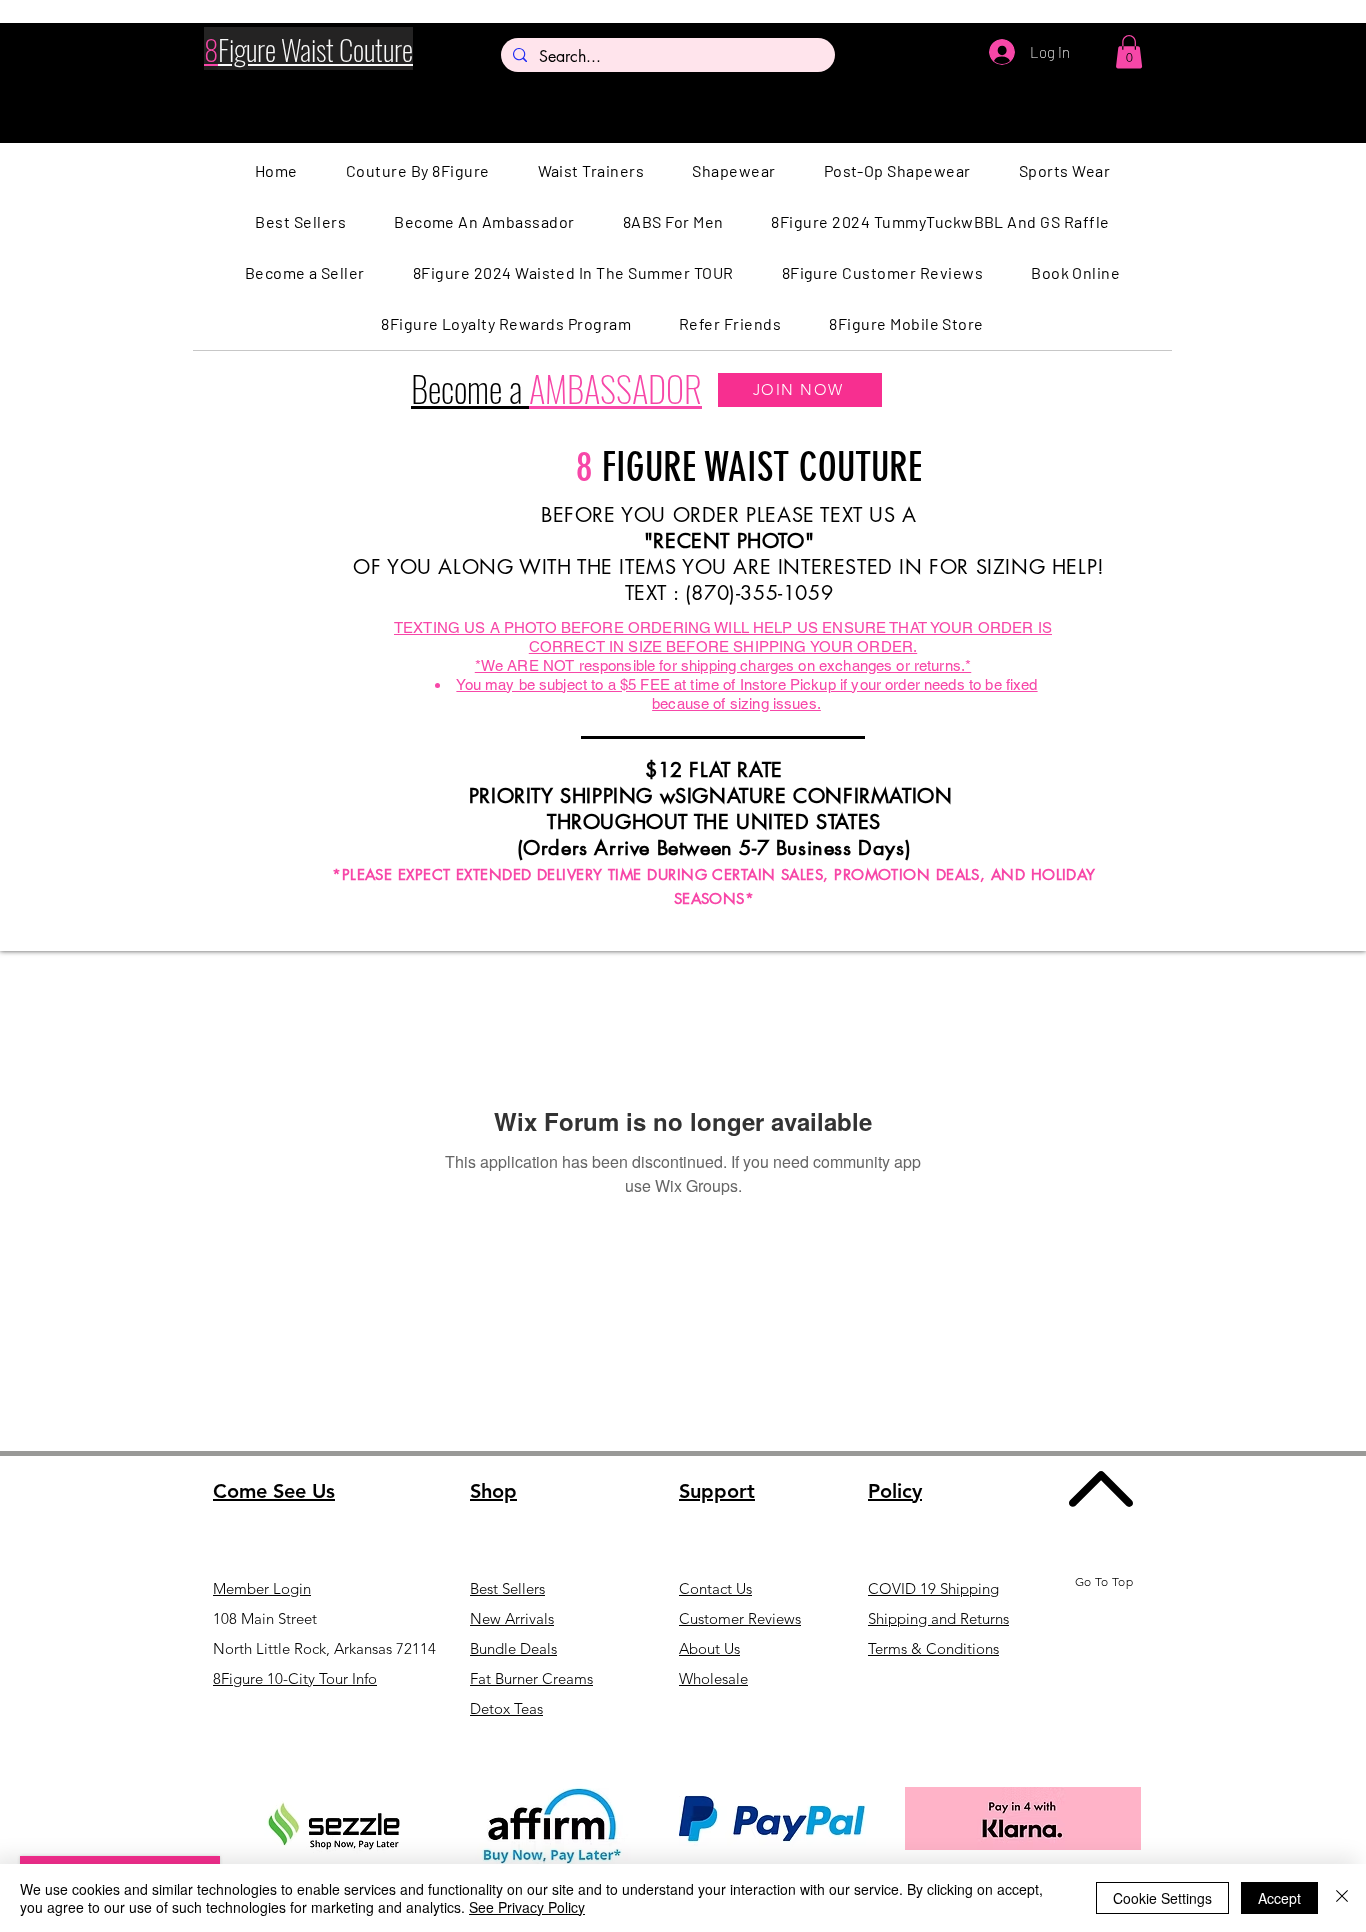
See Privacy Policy (527, 1907)
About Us (709, 1648)
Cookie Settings (1162, 1898)
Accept (1279, 1898)
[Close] (1342, 1898)
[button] (1129, 51)
